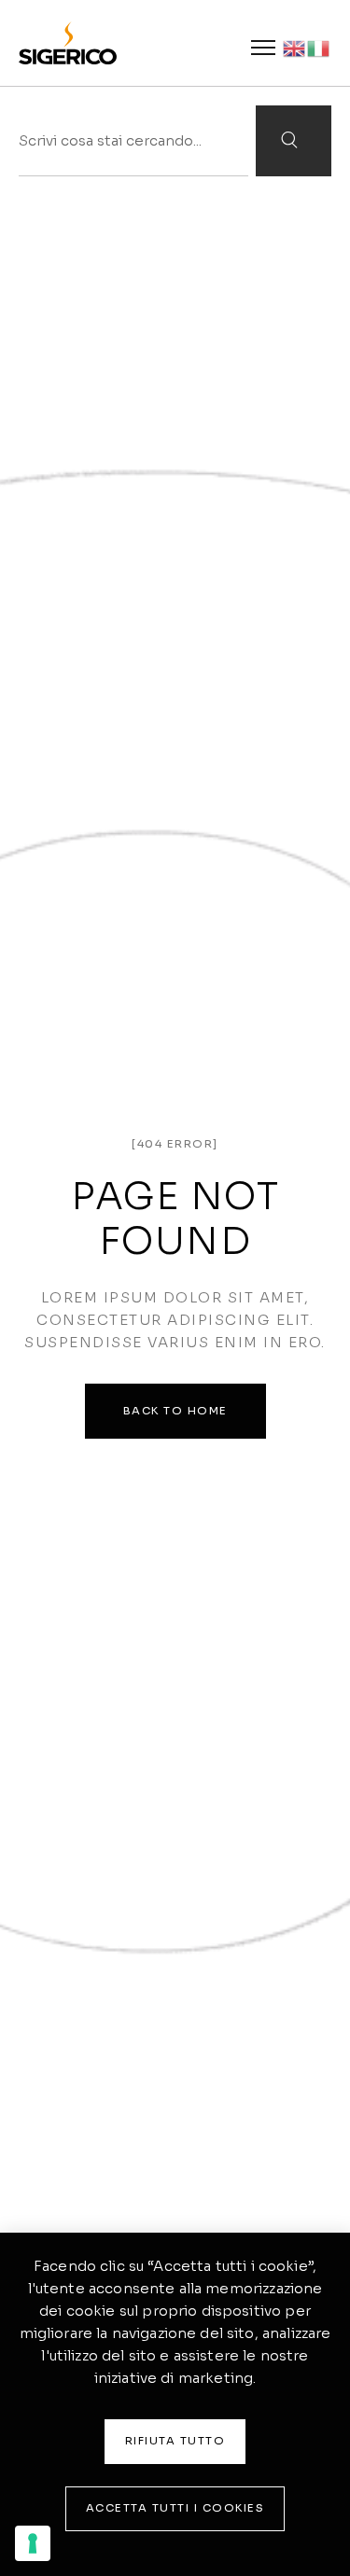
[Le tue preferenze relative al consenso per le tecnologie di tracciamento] (33, 2543)
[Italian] (319, 47)
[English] (295, 47)
